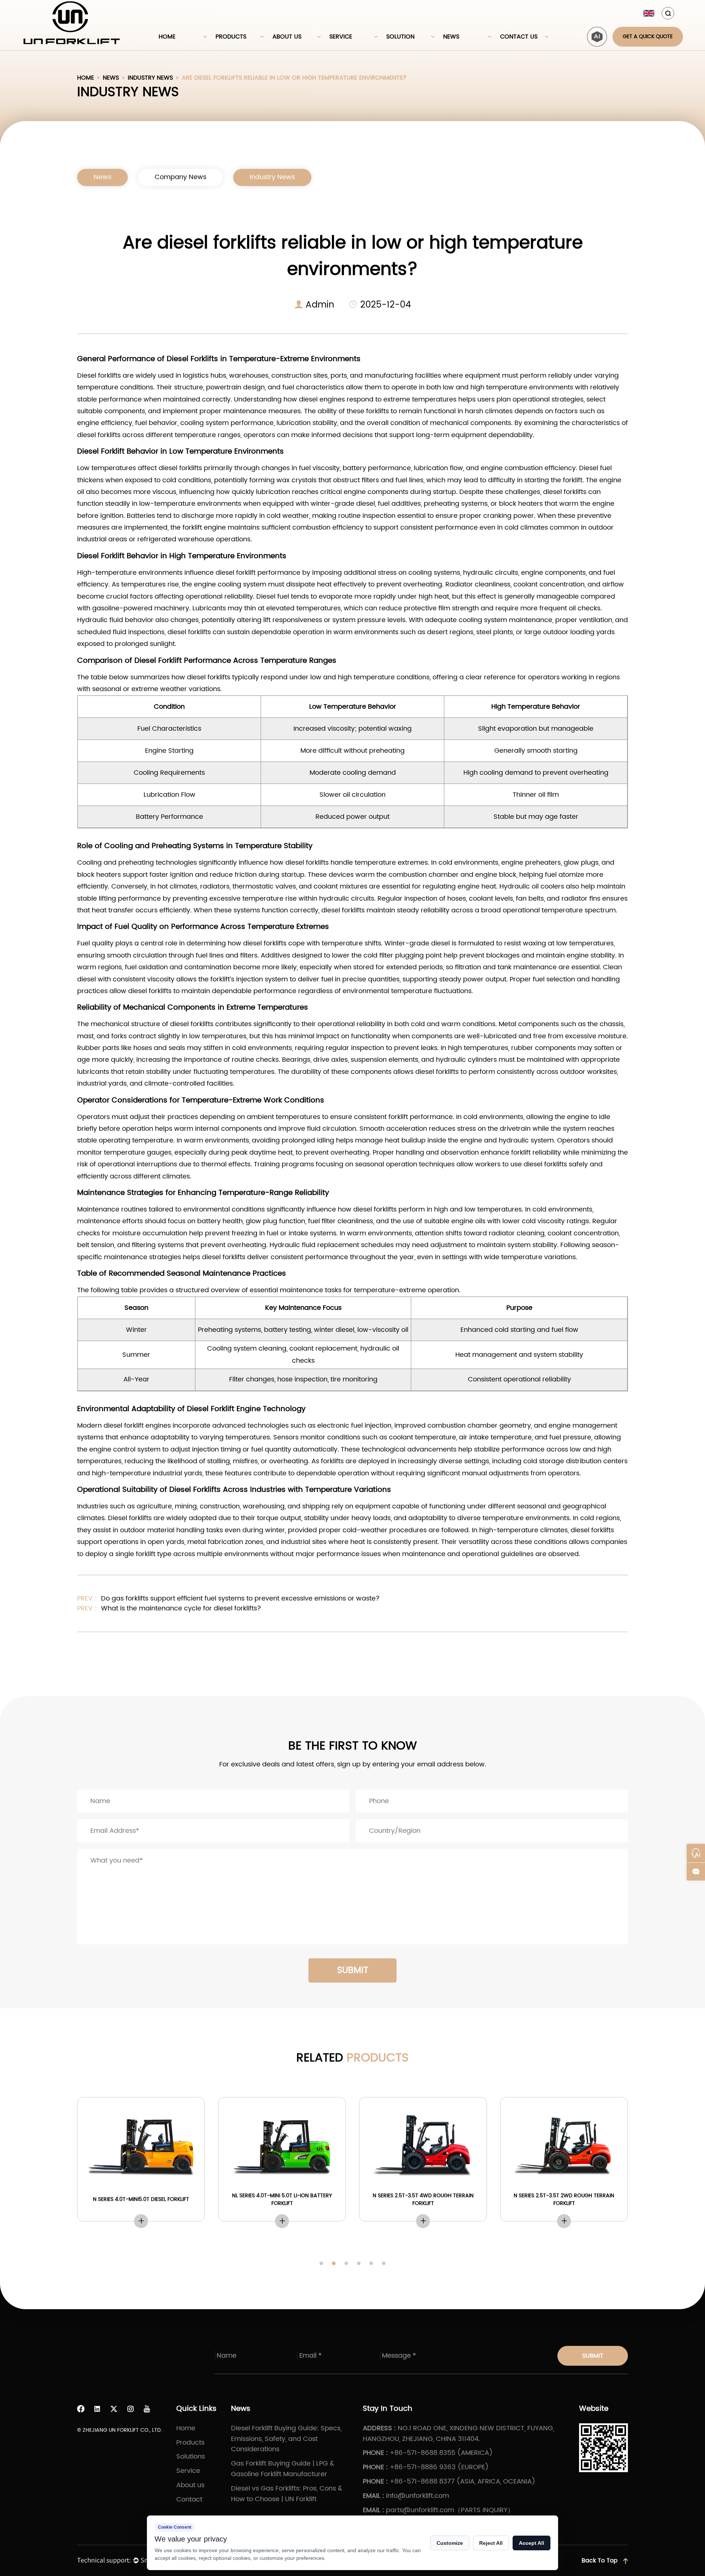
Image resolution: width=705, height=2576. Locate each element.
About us (190, 2485)
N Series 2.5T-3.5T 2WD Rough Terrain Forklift (564, 2199)
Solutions (191, 2457)
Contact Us (519, 37)
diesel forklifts (180, 468)
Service (341, 37)
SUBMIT (353, 1970)
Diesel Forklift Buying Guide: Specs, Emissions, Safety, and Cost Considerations (286, 2439)
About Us (287, 37)
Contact (189, 2499)
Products (231, 37)
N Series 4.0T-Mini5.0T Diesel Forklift (141, 2199)
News (451, 37)
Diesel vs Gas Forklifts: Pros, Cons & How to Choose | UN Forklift (287, 2494)
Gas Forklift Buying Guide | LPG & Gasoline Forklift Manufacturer (283, 2469)
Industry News (150, 78)
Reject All (491, 2543)
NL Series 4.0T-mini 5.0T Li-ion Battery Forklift (282, 2199)
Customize (450, 2543)
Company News (180, 177)
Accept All (532, 2543)
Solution (400, 37)
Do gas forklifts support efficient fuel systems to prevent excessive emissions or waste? (239, 1598)
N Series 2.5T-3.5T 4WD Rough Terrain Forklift (423, 2199)
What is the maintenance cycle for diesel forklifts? (180, 1608)
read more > (141, 2221)
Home (167, 37)
